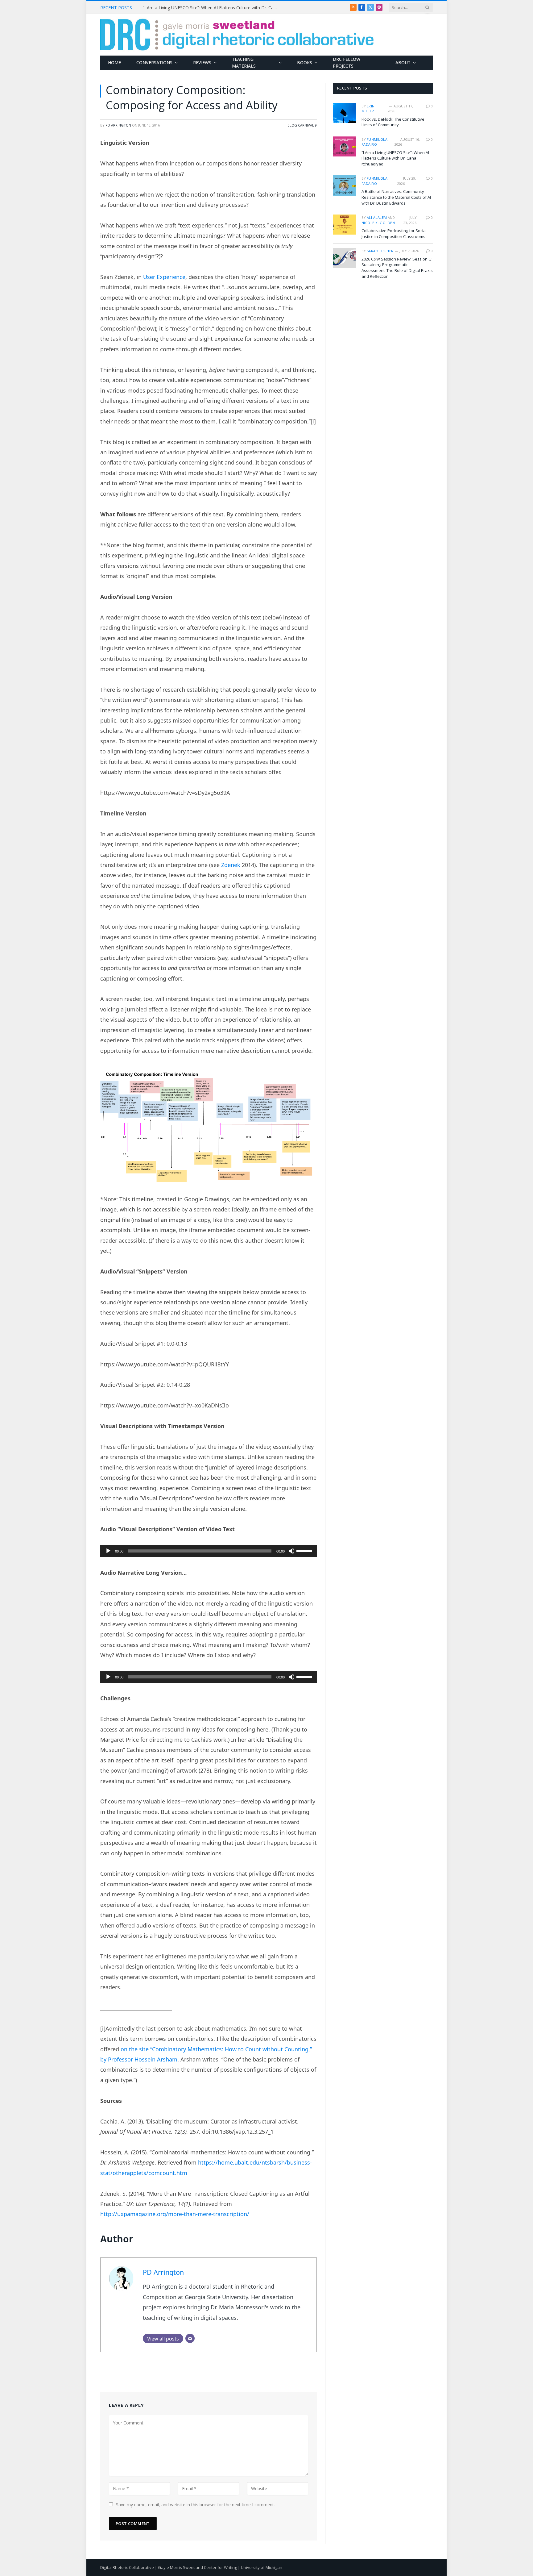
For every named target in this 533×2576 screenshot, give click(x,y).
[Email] (190, 2338)
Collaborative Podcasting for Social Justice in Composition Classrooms (394, 233)
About (403, 63)
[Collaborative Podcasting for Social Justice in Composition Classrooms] (344, 225)
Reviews (202, 63)
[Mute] (291, 1551)
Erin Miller (368, 109)
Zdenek (230, 865)
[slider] (305, 1550)
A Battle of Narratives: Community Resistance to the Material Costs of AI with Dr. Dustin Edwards (396, 197)
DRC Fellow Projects (347, 63)
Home (114, 63)
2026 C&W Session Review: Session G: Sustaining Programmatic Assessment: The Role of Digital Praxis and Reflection (397, 268)
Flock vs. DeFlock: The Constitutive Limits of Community (393, 122)
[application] (209, 1551)
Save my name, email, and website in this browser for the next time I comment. (195, 2505)
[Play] (108, 1551)
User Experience (164, 277)
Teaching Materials (244, 63)
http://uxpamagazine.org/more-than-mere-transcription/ (175, 2214)
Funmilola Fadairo (374, 142)
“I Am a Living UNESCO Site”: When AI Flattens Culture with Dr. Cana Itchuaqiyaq (212, 8)
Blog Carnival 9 (302, 125)
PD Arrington (118, 125)
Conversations (154, 63)
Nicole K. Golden (378, 223)
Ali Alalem (377, 217)
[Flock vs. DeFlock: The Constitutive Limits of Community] (344, 113)
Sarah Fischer (380, 251)
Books (305, 63)
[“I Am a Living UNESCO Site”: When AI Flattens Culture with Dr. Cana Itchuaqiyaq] (344, 146)
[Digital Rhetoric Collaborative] (237, 35)
